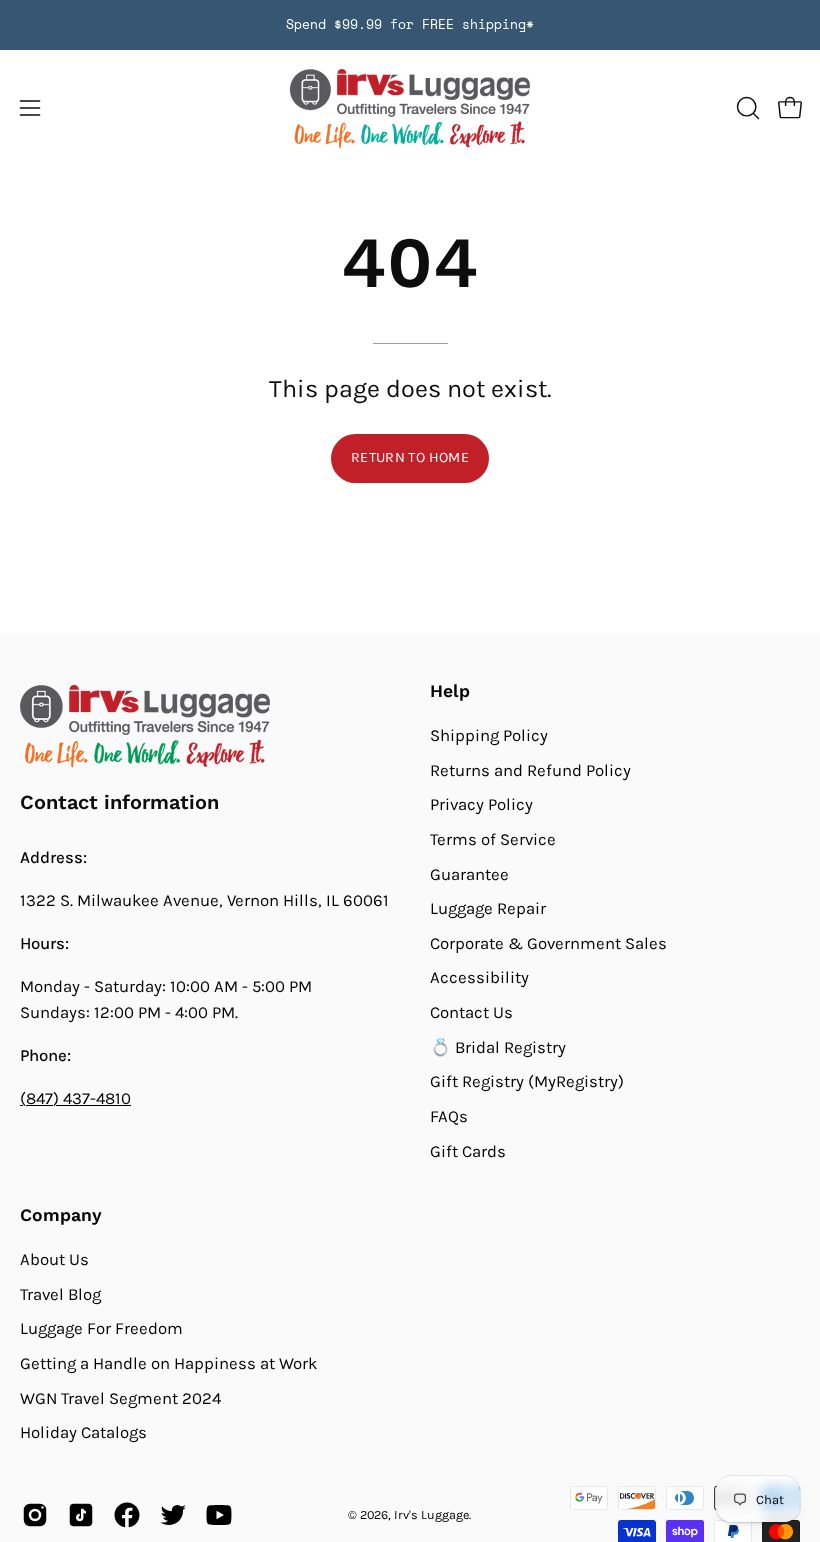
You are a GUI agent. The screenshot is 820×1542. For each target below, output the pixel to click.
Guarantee (469, 873)
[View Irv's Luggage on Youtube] (219, 1515)
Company (61, 1215)
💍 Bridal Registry (498, 1046)
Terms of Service (493, 839)
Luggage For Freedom (101, 1328)
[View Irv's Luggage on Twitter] (173, 1515)
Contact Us (471, 1012)
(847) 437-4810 (75, 1098)
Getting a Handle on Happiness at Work (168, 1362)
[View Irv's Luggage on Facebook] (127, 1515)
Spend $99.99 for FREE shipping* (410, 24)
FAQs (449, 1116)
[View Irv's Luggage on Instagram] (35, 1515)
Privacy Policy (481, 804)
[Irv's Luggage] (410, 108)
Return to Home (410, 457)
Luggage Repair (488, 908)
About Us (54, 1259)
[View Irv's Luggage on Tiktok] (81, 1515)
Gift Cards (468, 1150)
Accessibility (479, 977)
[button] (746, 108)
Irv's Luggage (431, 1514)
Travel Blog (60, 1293)
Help (450, 691)
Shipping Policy (489, 735)
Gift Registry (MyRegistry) (527, 1081)
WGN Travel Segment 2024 (120, 1397)
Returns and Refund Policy (530, 769)
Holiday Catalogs (83, 1432)
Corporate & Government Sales (548, 943)
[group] (410, 25)
